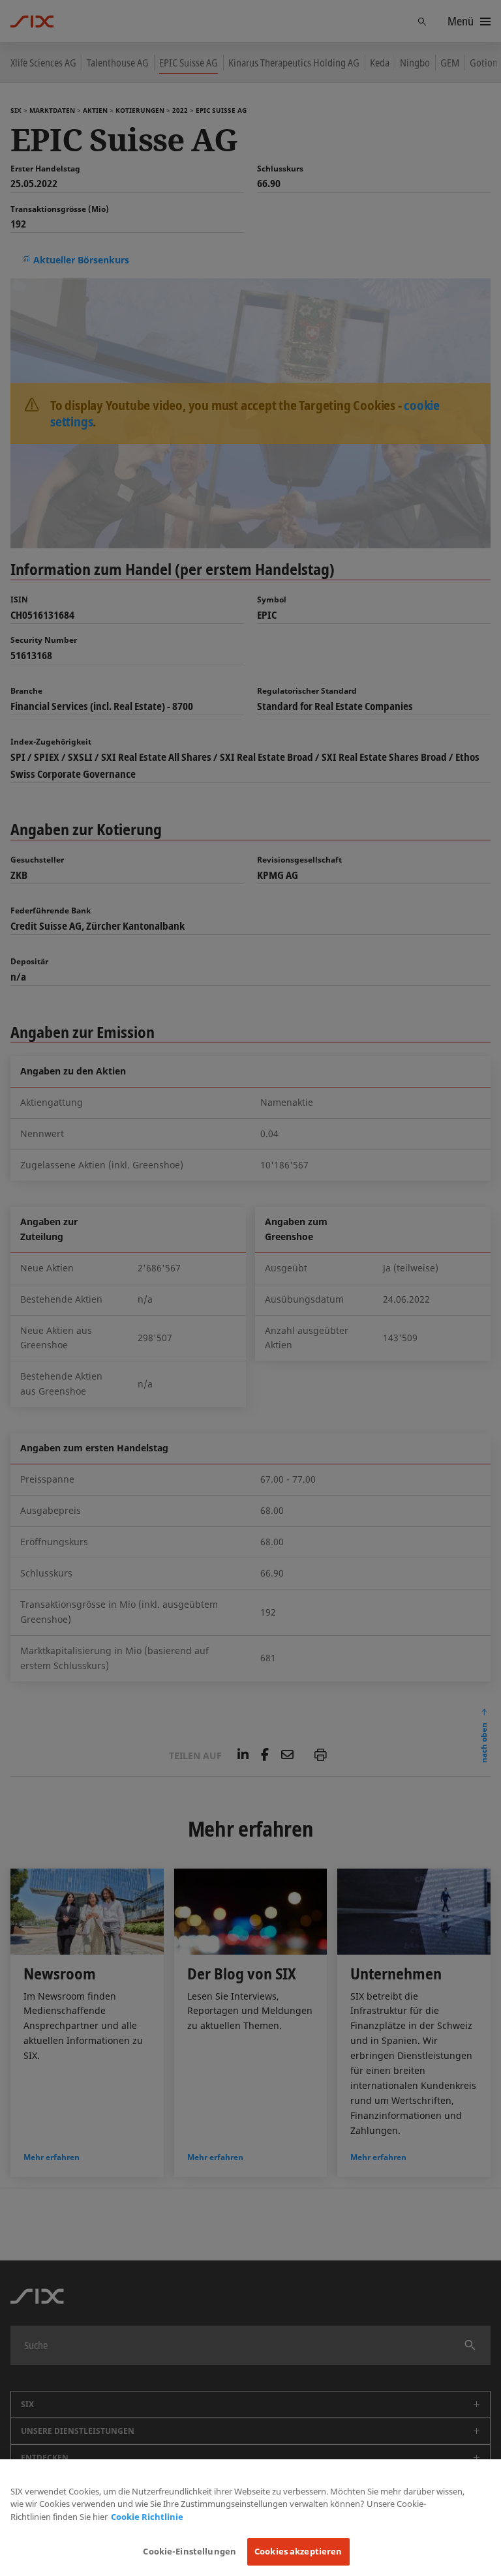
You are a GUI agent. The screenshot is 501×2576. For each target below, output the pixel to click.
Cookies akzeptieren (298, 2551)
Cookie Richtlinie (147, 2517)
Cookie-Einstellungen (190, 2551)
